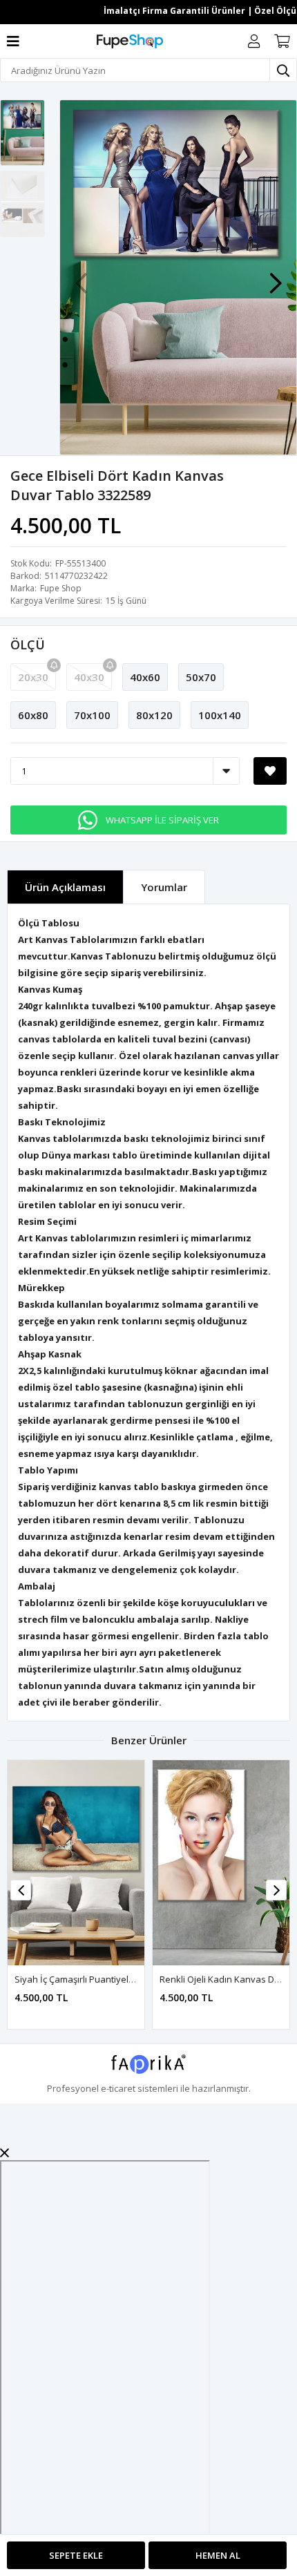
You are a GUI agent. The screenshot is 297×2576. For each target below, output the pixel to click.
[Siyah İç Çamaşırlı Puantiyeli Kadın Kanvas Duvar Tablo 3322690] (76, 1863)
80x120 (154, 715)
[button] (276, 276)
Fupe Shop (61, 588)
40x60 (145, 677)
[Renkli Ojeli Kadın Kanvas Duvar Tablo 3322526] (221, 1863)
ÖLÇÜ (28, 645)
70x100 (92, 715)
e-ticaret (118, 2088)
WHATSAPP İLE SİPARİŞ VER (162, 820)
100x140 (220, 715)
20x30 (33, 677)
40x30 (89, 677)
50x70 (201, 677)
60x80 (33, 715)
